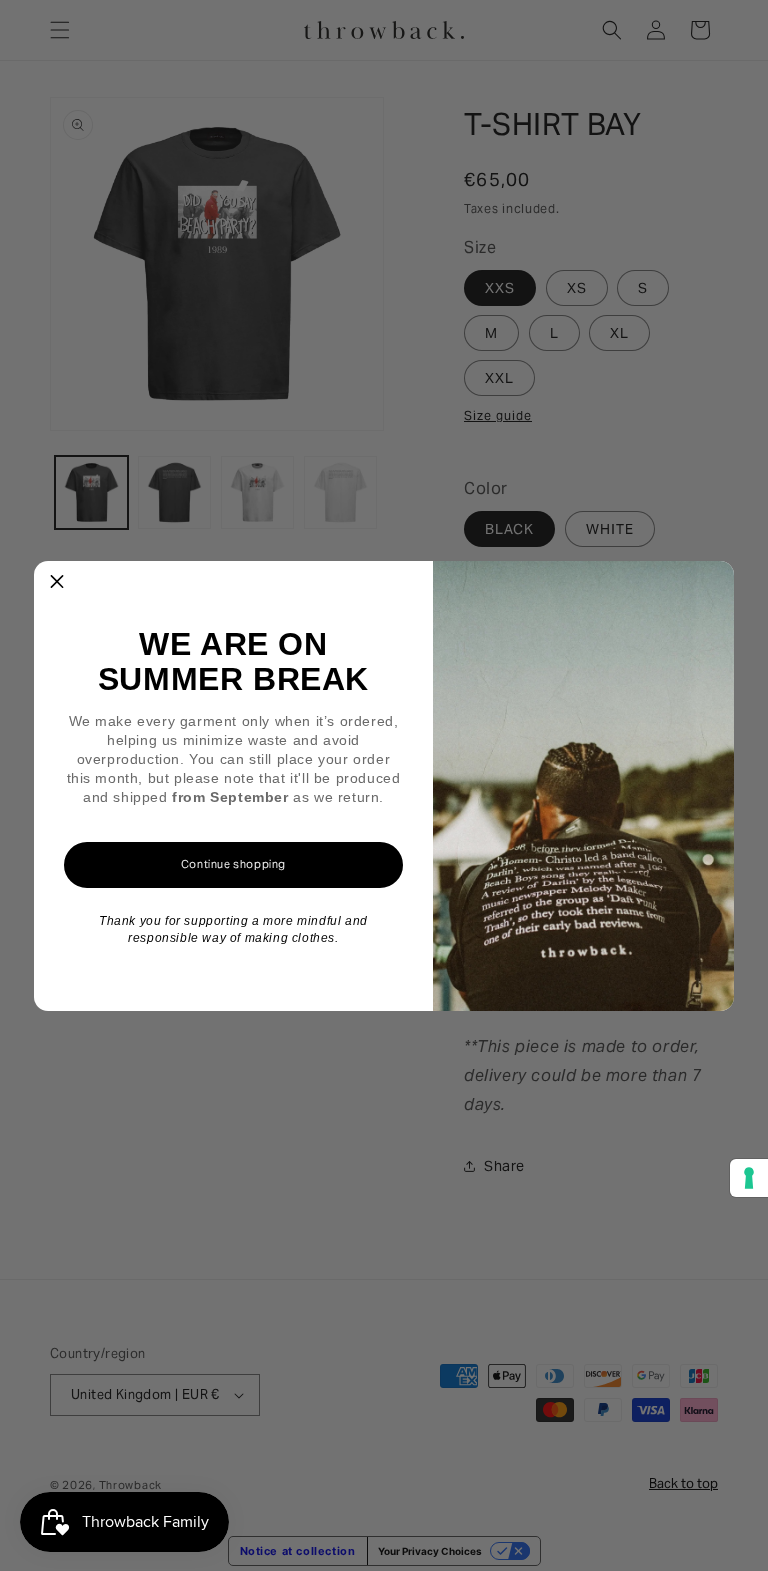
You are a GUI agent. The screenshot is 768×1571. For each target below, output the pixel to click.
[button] (57, 584)
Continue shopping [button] (233, 864)
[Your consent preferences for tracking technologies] (749, 1178)
